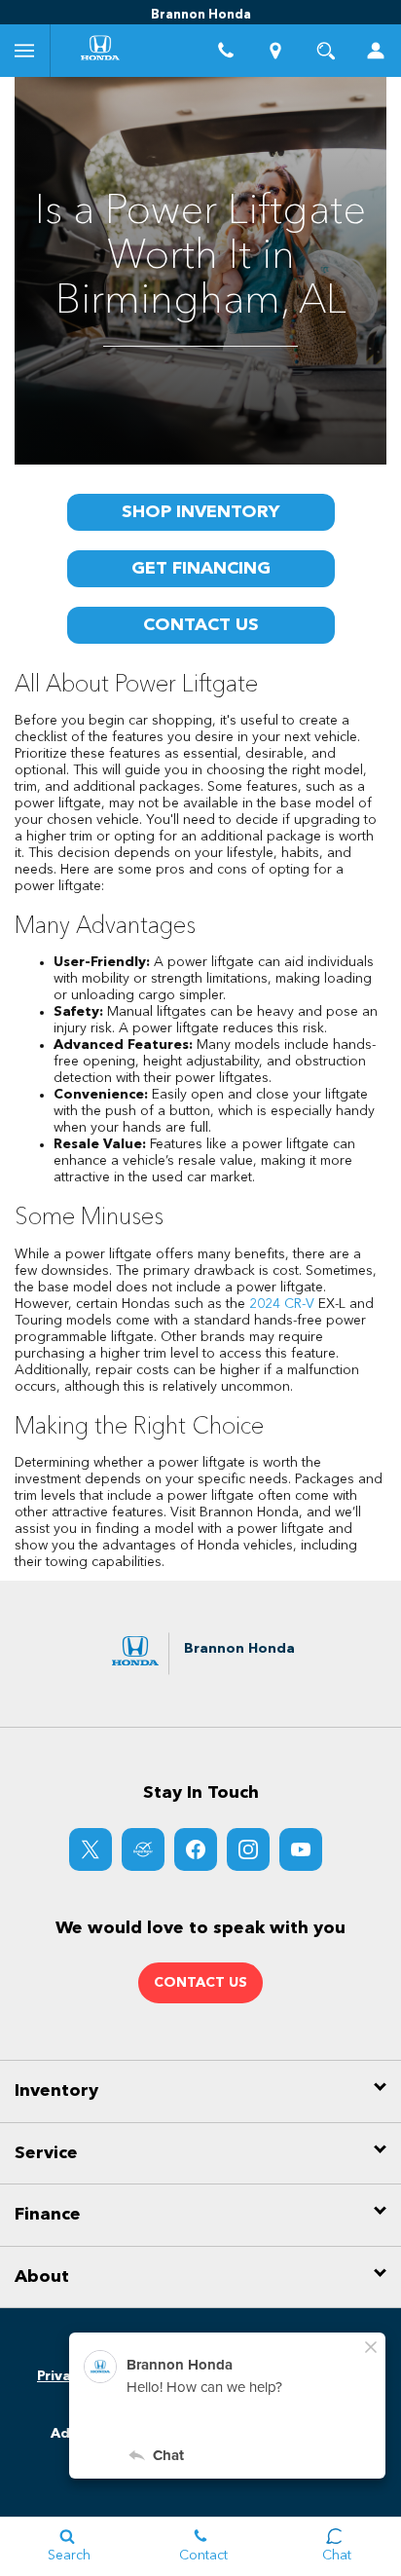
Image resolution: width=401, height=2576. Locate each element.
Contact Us (201, 625)
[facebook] (196, 1849)
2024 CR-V (282, 1304)
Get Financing (201, 569)
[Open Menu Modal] (25, 51)
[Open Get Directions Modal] (276, 51)
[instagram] (248, 1849)
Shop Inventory (200, 512)
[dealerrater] (143, 1849)
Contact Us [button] (200, 1983)
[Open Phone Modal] (226, 51)
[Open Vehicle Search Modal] (326, 51)
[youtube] (301, 1849)
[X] (91, 1849)
